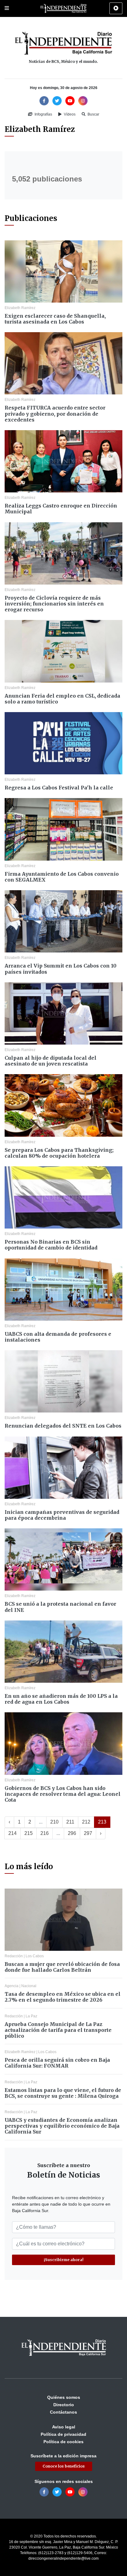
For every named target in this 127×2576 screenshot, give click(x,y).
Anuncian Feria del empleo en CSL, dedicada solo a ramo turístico (62, 699)
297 (88, 1833)
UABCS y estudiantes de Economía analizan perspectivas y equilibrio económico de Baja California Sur (62, 2126)
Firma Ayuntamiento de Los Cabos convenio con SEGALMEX (62, 877)
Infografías (43, 114)
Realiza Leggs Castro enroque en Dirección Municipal (61, 509)
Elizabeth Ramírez (20, 308)
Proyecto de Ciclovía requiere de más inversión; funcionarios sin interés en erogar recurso (54, 604)
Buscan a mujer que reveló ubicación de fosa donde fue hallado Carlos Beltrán (62, 1967)
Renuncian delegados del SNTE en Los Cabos (63, 1426)
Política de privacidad (63, 2434)
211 (70, 1822)
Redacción (14, 1956)
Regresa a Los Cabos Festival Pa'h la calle (59, 788)
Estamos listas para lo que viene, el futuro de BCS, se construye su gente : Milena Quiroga (63, 2093)
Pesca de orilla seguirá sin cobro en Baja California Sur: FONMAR (57, 2063)
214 (12, 1833)
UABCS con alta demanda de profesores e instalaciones (58, 1337)
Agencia (12, 1986)
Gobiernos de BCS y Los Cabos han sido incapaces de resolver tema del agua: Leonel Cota (63, 1794)
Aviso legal (64, 2427)
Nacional (29, 1986)
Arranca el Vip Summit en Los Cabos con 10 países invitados (61, 969)
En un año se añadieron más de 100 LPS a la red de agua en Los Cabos (61, 1699)
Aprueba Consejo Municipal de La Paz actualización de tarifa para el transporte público (58, 2030)
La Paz (31, 2016)
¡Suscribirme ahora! (64, 2260)
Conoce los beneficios (64, 2466)
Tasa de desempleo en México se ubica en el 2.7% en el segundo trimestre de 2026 (63, 1997)
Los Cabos (35, 1956)
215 (29, 1833)
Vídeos (69, 114)
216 (45, 1833)
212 (86, 1822)
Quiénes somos (64, 2397)
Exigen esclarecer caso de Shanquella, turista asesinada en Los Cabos (55, 319)
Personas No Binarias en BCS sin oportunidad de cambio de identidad (51, 1245)
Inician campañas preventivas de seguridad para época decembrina (62, 1515)
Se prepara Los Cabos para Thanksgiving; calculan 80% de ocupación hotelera (59, 1153)
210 (54, 1822)
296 (72, 1833)
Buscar (93, 114)
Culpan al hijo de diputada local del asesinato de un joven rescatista (51, 1061)
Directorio (64, 2405)
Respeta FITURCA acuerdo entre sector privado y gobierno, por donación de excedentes (55, 414)
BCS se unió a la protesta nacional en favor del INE (60, 1607)
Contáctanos (63, 2412)
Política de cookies (63, 2442)
